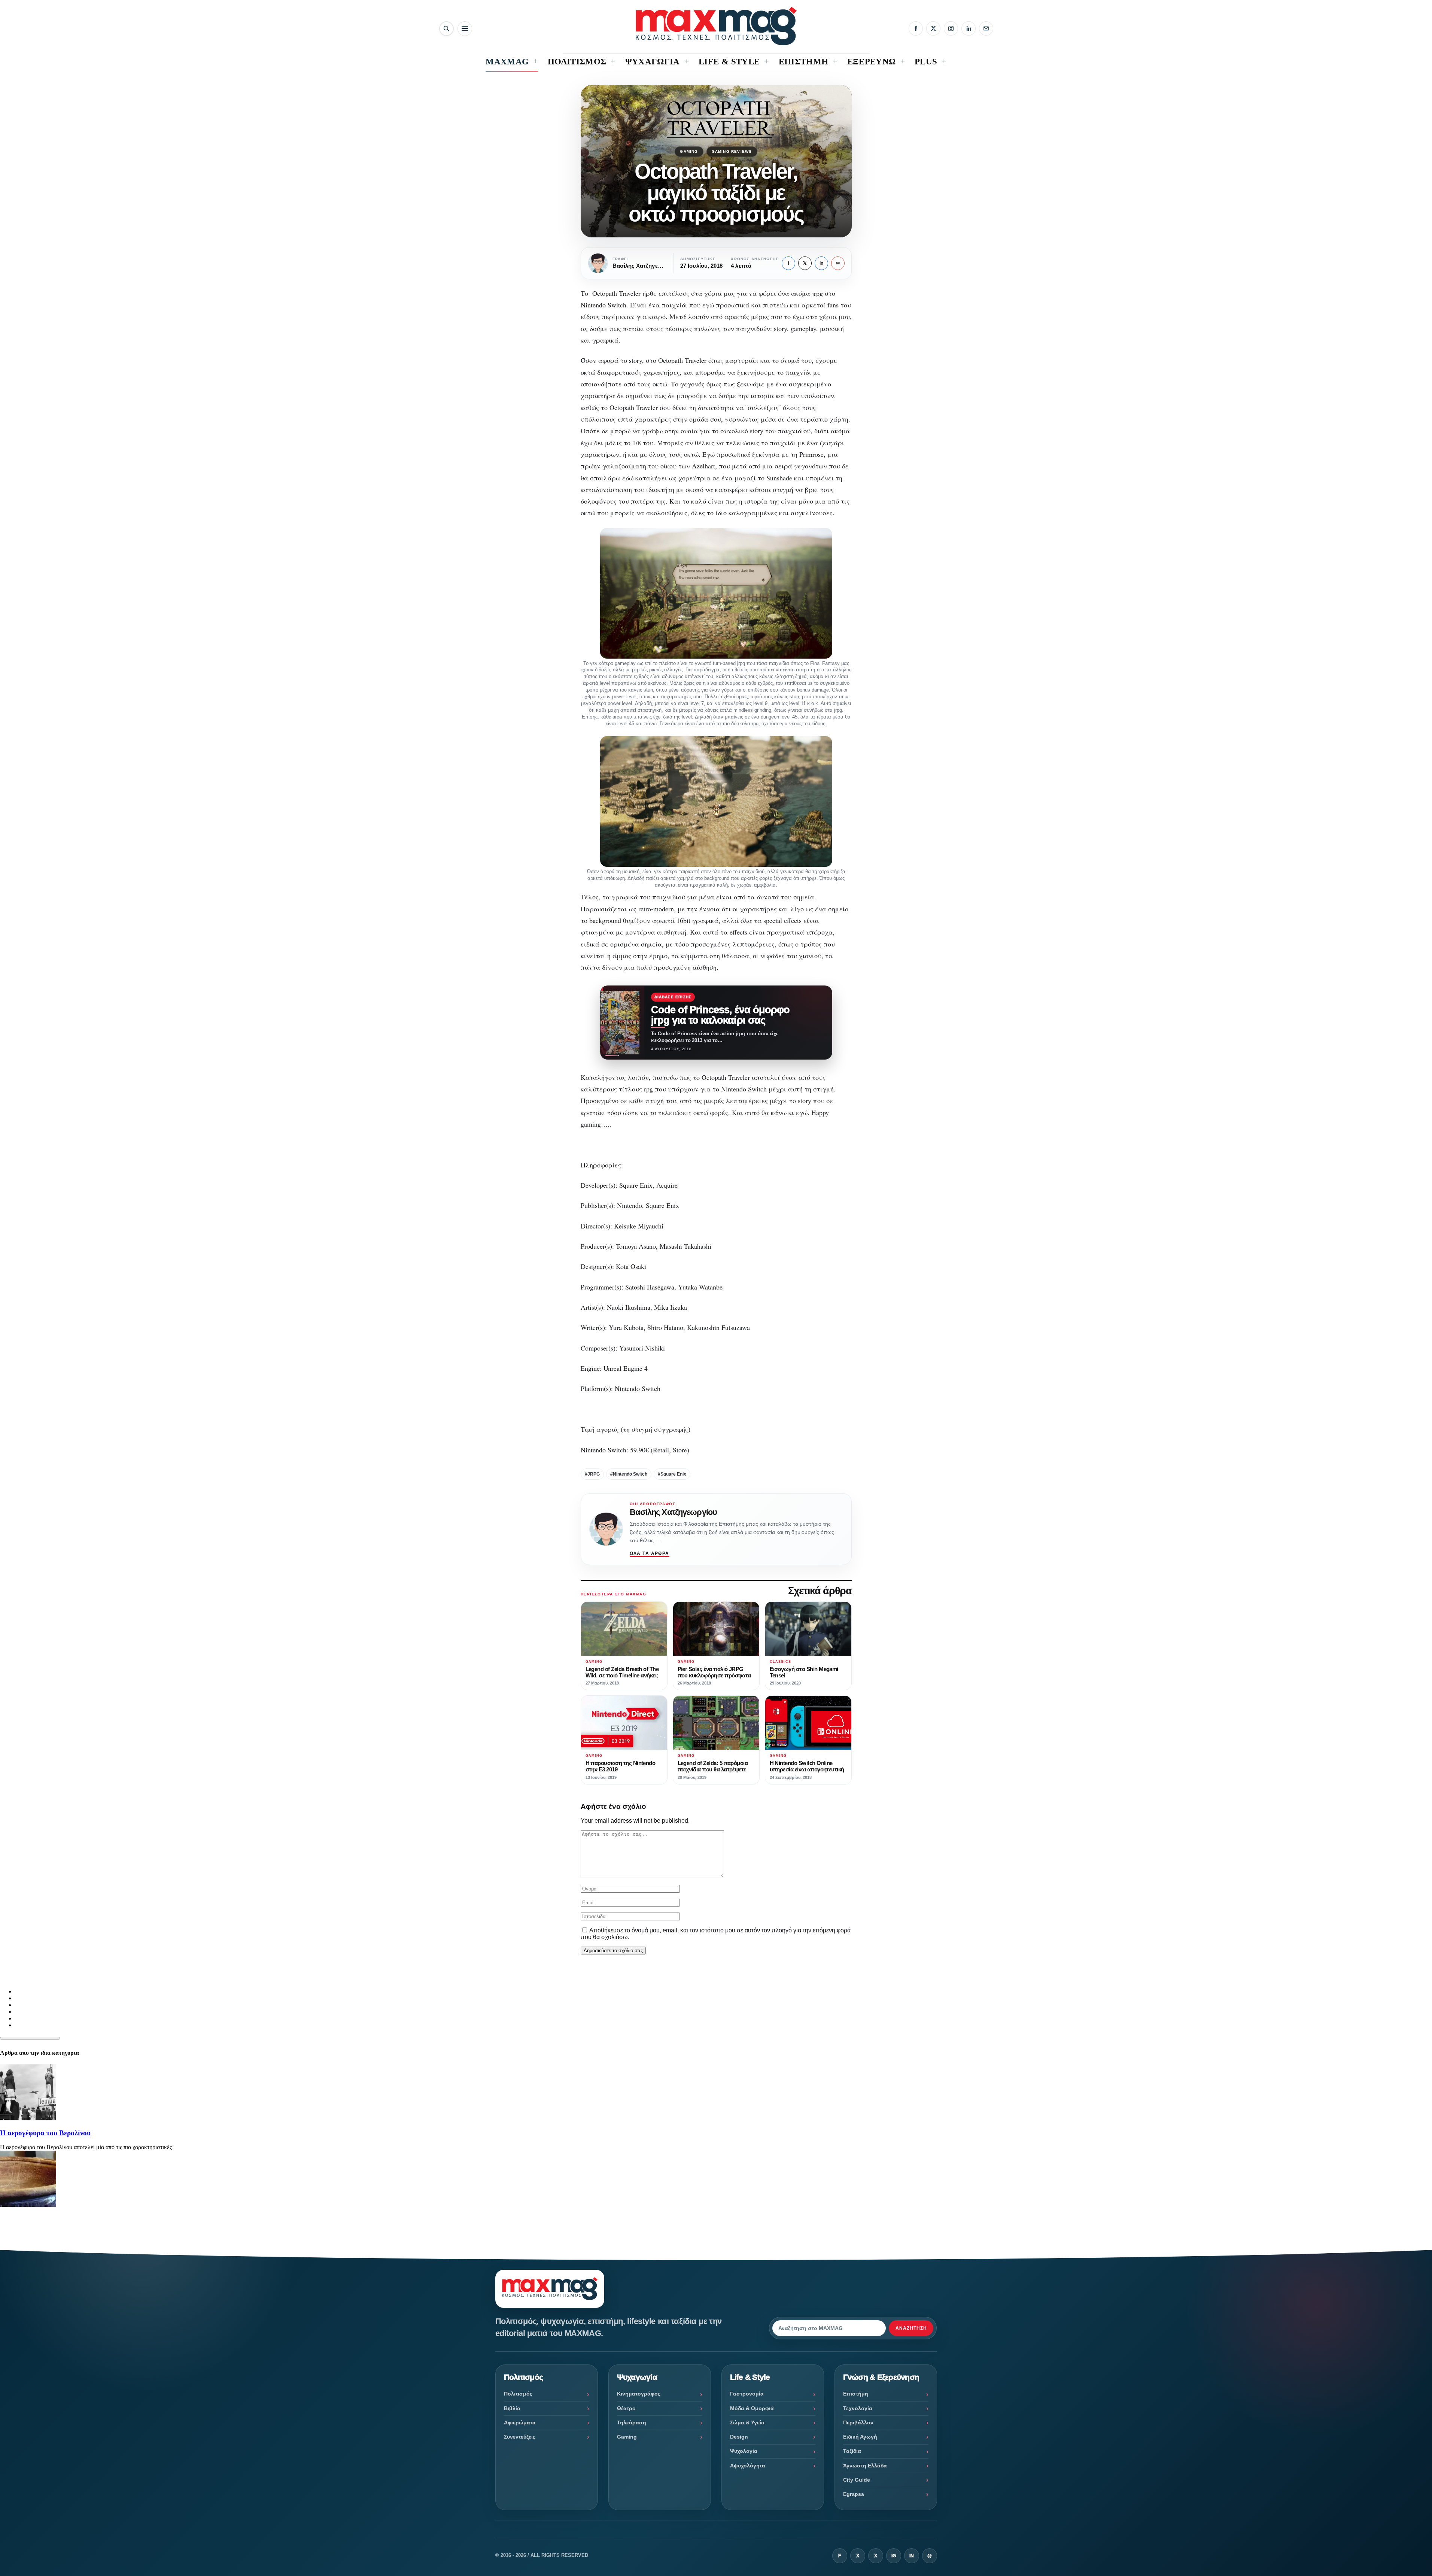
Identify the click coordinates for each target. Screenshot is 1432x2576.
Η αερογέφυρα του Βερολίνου (45, 2133)
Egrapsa (854, 2494)
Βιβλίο (512, 2408)
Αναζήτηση (911, 2328)
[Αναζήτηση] (446, 29)
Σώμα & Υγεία (747, 2422)
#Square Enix (672, 1474)
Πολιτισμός (518, 2394)
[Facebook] (916, 28)
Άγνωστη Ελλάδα (865, 2466)
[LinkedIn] (969, 28)
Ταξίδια (852, 2451)
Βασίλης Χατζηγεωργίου (674, 1512)
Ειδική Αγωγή (860, 2437)
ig (894, 2556)
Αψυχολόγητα (748, 2466)
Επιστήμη (856, 2394)
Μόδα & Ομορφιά (752, 2408)
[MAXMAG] (716, 26)
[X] (933, 28)
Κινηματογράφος (639, 2394)
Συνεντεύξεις (520, 2437)
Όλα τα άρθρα (650, 1553)
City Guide (857, 2480)
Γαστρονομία (747, 2394)
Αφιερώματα (520, 2422)
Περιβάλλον (858, 2422)
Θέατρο (626, 2408)
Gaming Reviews (732, 151)
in (821, 263)
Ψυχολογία (744, 2451)
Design (739, 2437)
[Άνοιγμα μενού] (465, 29)
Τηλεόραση (632, 2422)
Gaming (689, 151)
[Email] (986, 28)
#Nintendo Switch (629, 1474)
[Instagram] (951, 28)
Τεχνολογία (858, 2408)
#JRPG (592, 1474)
